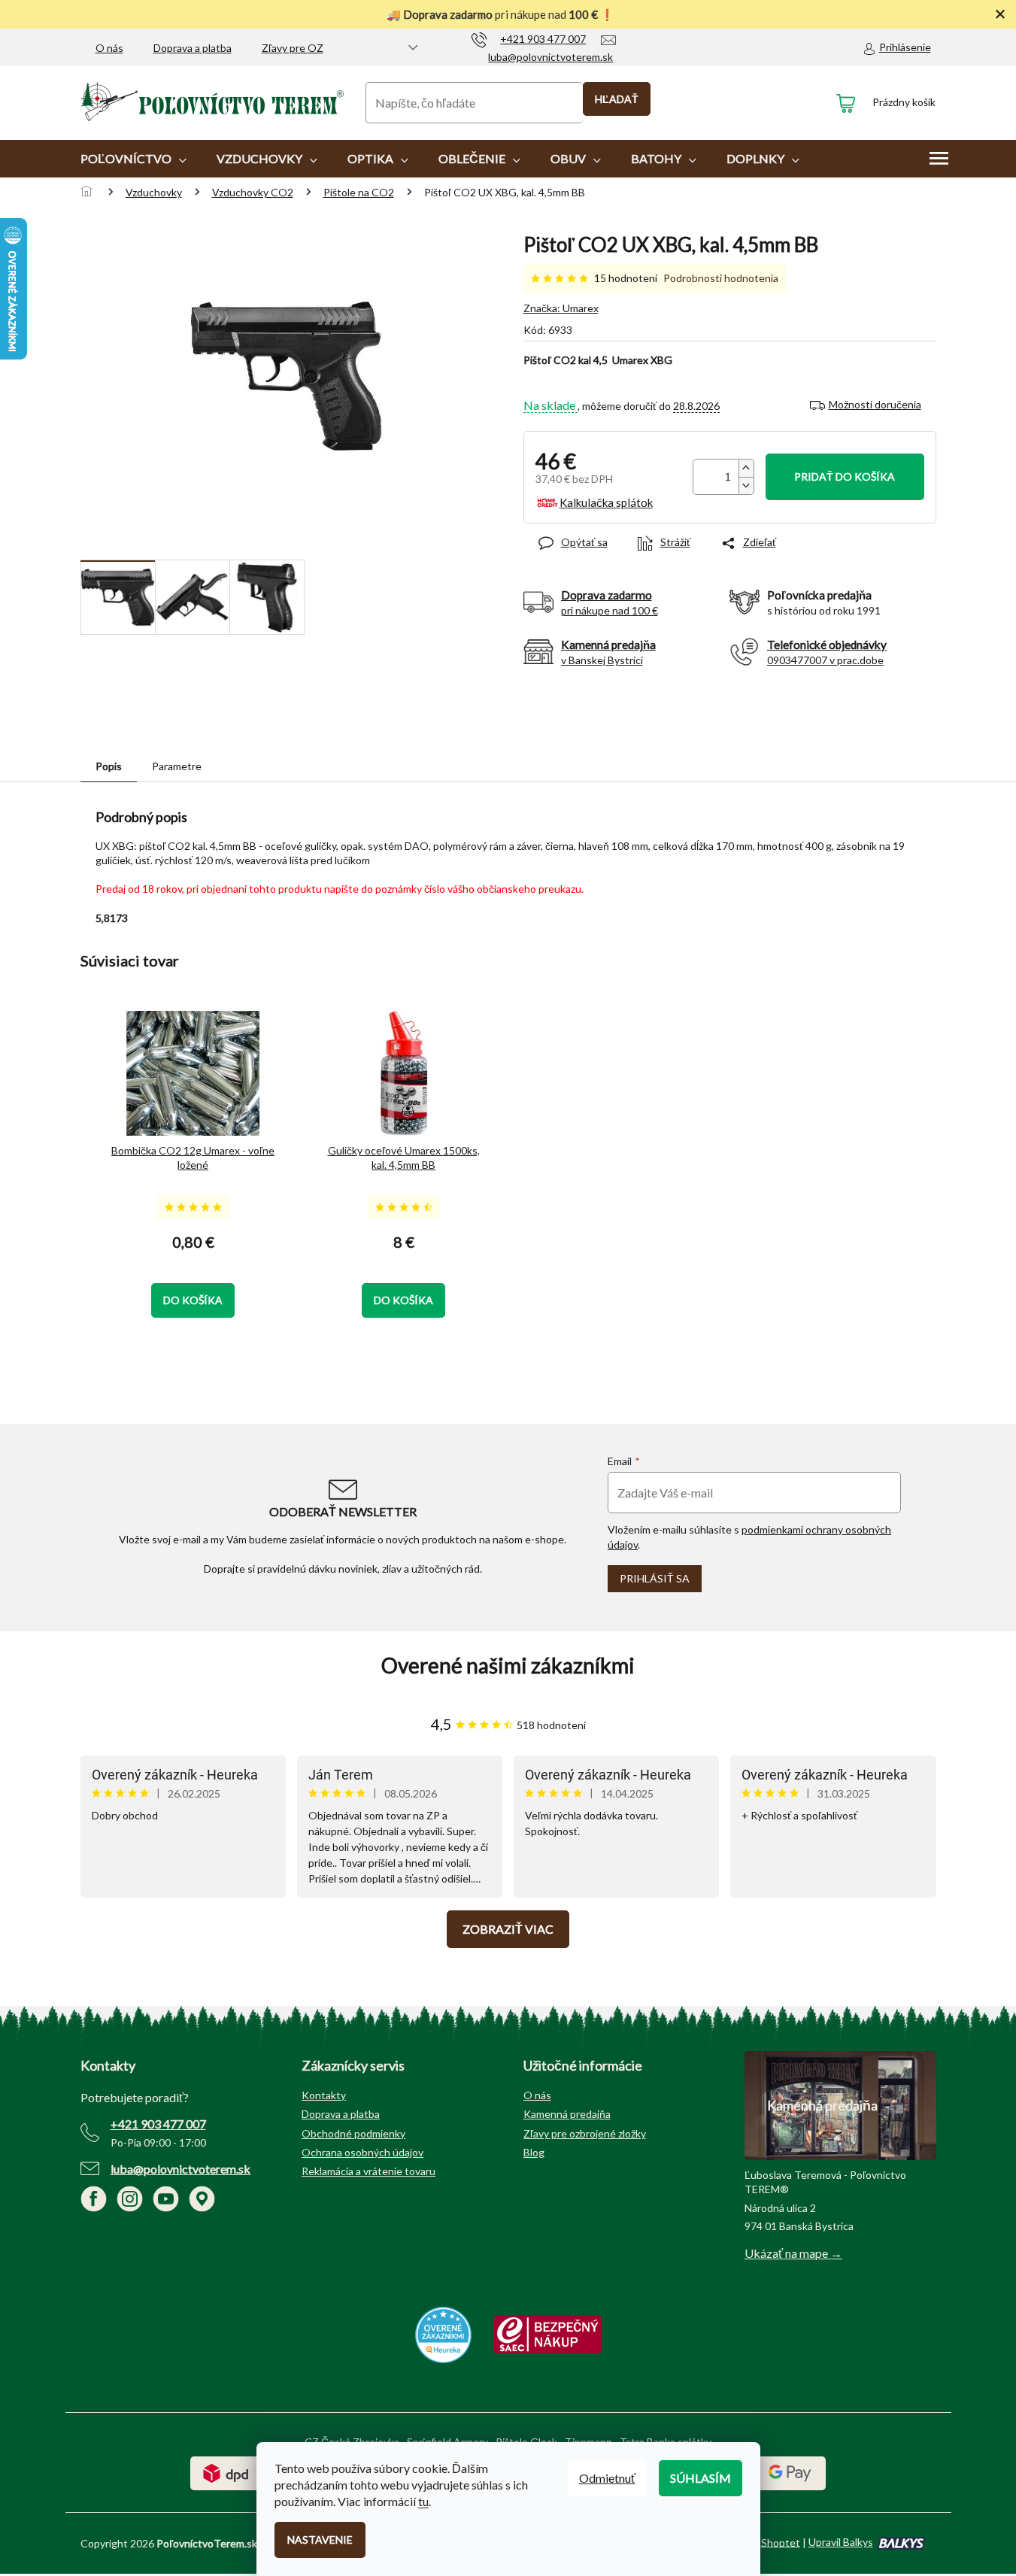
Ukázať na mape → (793, 2253)
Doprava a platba (193, 48)
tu (423, 2501)
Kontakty (324, 2095)
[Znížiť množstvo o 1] (746, 485)
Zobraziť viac (508, 1929)
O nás (109, 48)
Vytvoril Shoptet (761, 2542)
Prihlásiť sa (655, 1578)
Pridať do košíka (845, 476)
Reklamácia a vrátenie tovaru (368, 2171)
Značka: (561, 308)
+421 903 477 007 (158, 2124)
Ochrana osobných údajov (362, 2152)
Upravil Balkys (841, 2542)
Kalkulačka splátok (606, 502)
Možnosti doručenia (875, 404)
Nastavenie (320, 2540)
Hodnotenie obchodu (508, 1666)
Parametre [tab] (177, 766)
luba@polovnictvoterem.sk (180, 2169)
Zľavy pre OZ (293, 48)
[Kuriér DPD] (226, 2472)
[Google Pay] (790, 2472)
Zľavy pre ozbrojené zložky (585, 2133)
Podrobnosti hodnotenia (721, 278)
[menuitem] (133, 159)
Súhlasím (701, 2478)
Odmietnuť (607, 2478)
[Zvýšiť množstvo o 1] (746, 468)
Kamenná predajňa (567, 2114)
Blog (534, 2152)
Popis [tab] (109, 766)
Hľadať (617, 99)
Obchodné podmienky (353, 2133)
